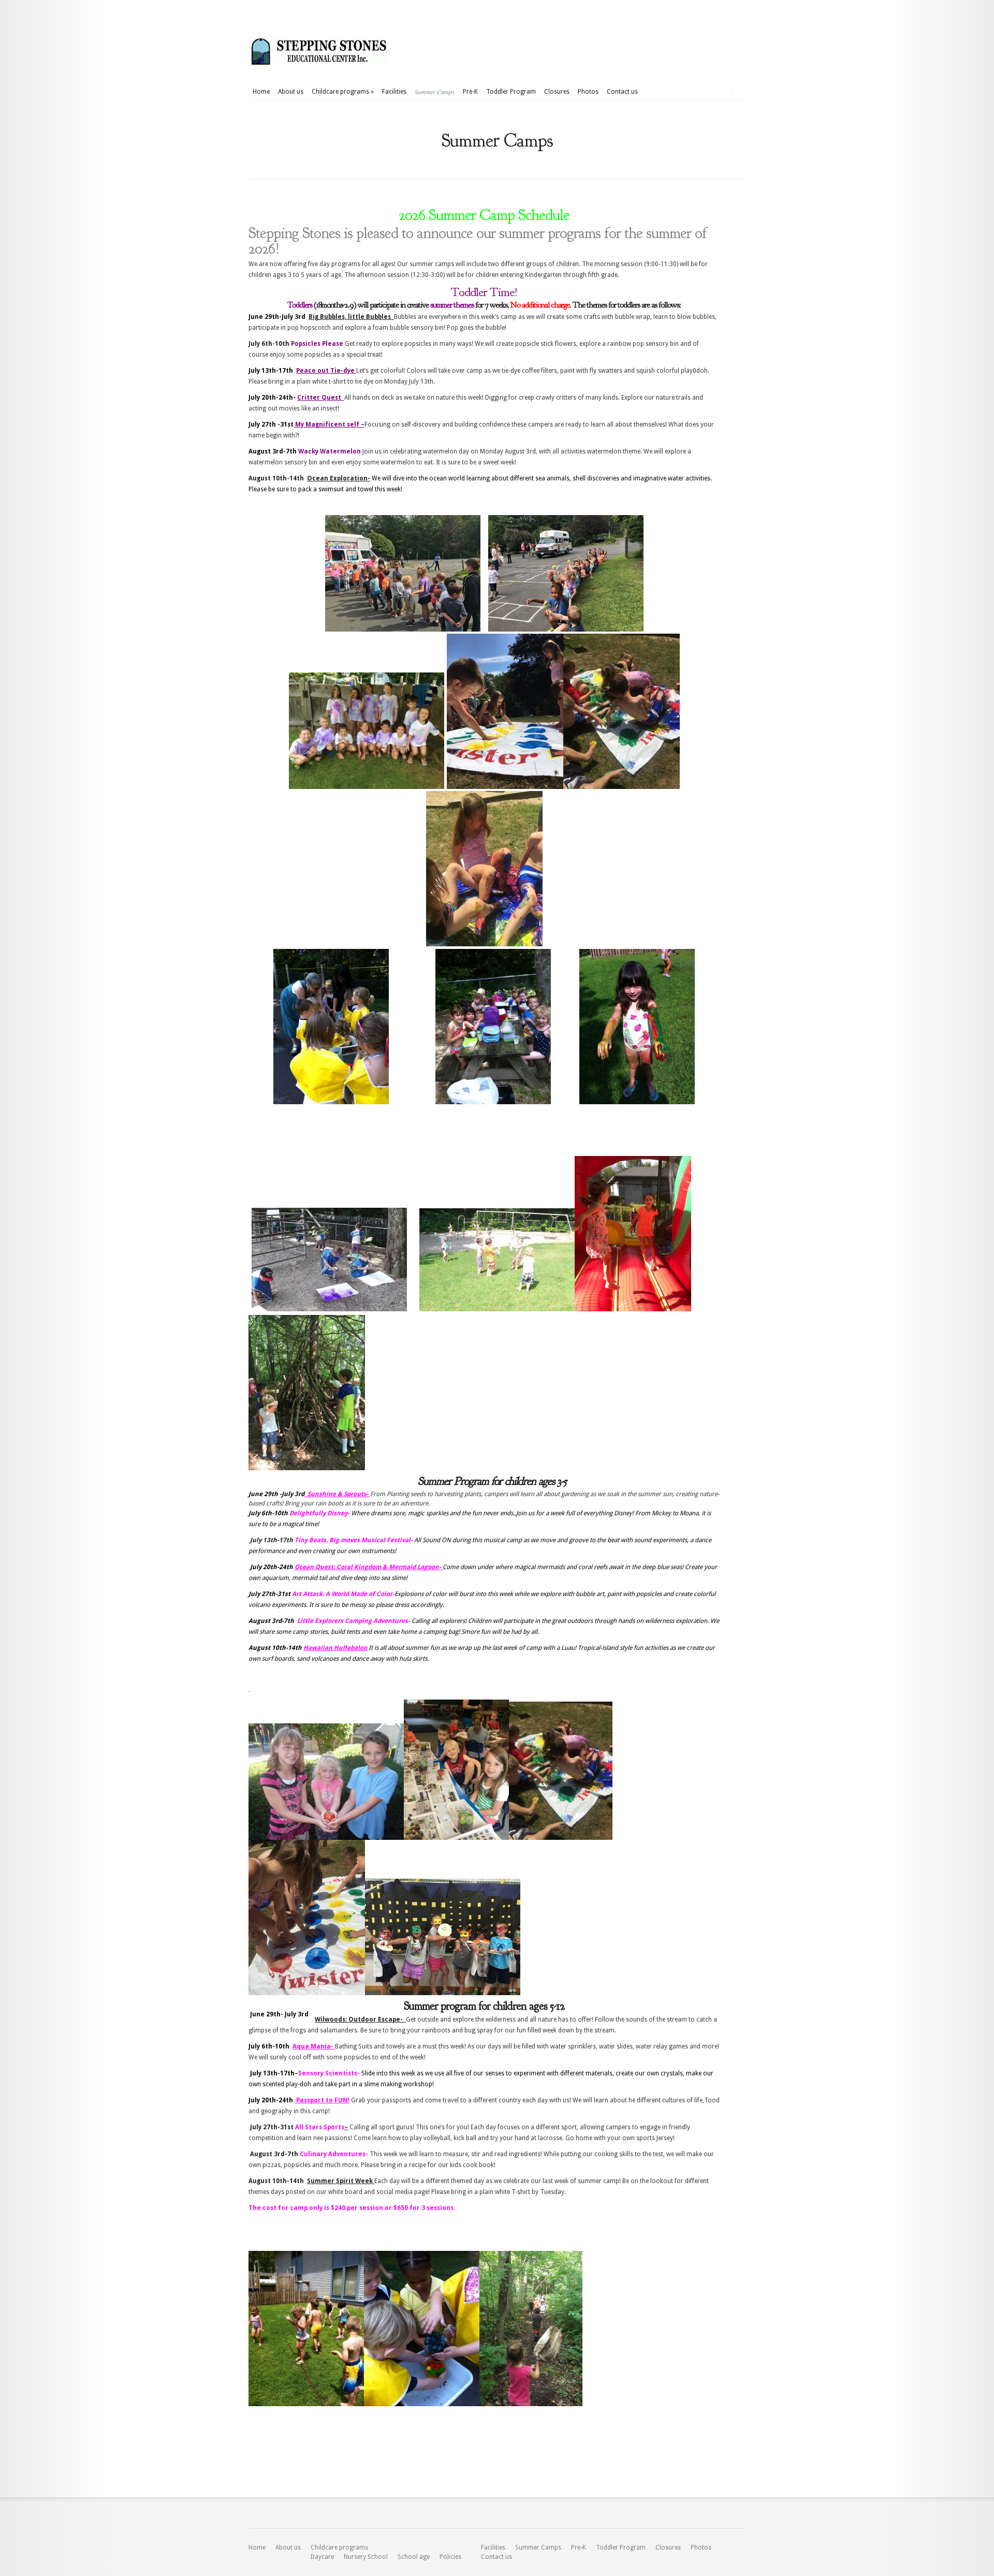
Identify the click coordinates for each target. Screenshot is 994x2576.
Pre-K (470, 92)
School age (414, 2557)
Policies (450, 2557)
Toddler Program (511, 92)
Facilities (394, 92)
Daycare (322, 2557)
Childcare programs (343, 92)
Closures (557, 92)
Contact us (622, 92)
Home (261, 92)
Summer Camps (435, 92)
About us (291, 92)
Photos (588, 92)
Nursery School (366, 2557)
